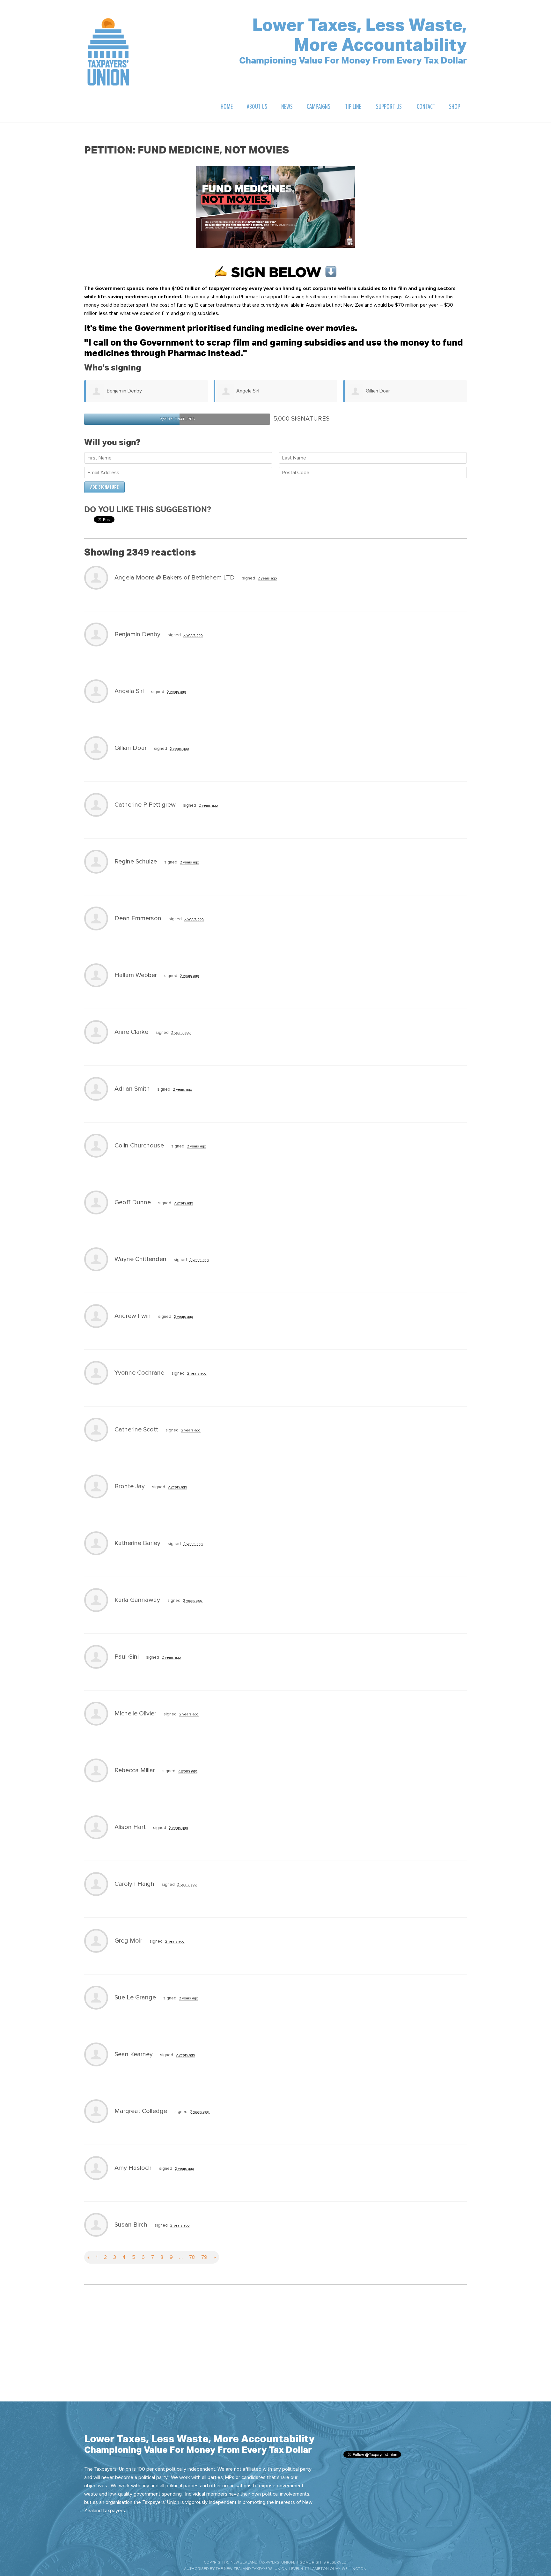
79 (204, 2257)
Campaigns (319, 107)
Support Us (389, 107)
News (287, 107)
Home (227, 107)
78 (192, 2257)
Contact (426, 107)
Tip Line (353, 107)
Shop (455, 107)
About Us (257, 107)
